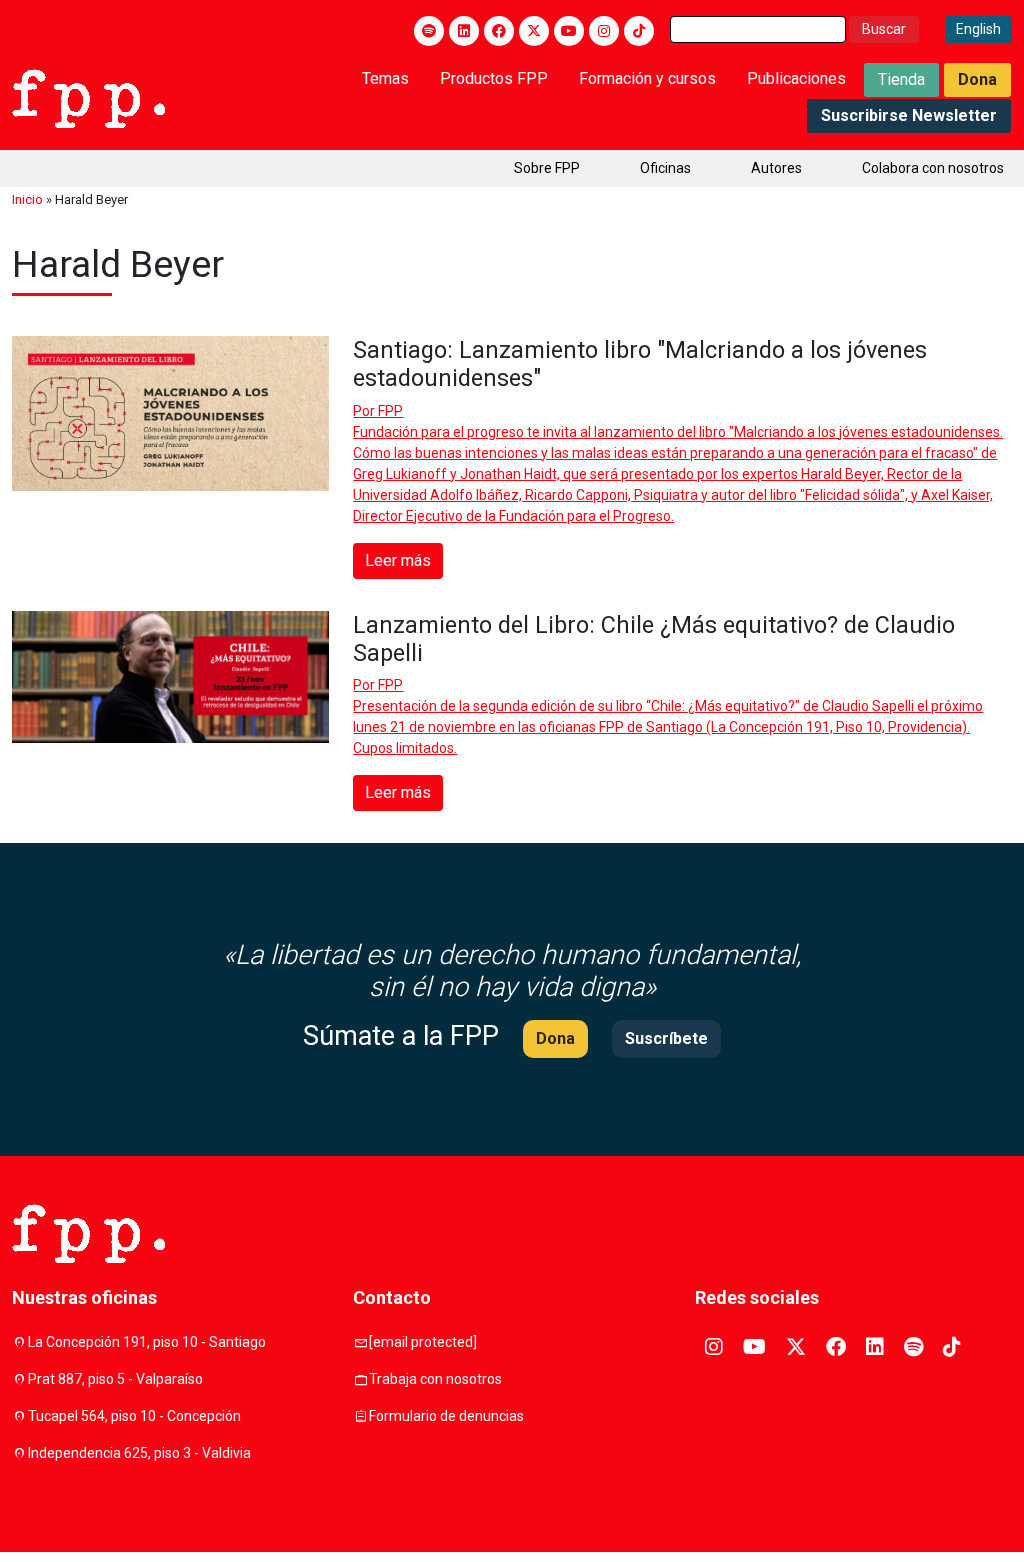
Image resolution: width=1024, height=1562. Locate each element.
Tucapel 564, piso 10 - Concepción (134, 1416)
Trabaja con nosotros (435, 1379)
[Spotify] (429, 31)
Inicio (27, 199)
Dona (977, 79)
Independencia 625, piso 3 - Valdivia (139, 1453)
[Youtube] (569, 31)
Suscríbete (666, 1038)
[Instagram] (604, 31)
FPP (390, 411)
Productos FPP (494, 78)
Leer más (398, 560)
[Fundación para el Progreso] (88, 97)
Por (378, 411)
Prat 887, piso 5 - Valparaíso (115, 1379)
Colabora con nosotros (933, 168)
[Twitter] (534, 31)
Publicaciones (796, 78)
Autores (776, 168)
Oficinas (665, 168)
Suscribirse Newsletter (909, 115)
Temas (385, 78)
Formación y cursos (647, 78)
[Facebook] (499, 31)
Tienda (901, 79)
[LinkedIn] (464, 31)
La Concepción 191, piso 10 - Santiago (147, 1342)
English (978, 29)
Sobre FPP (547, 168)
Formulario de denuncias (446, 1416)
